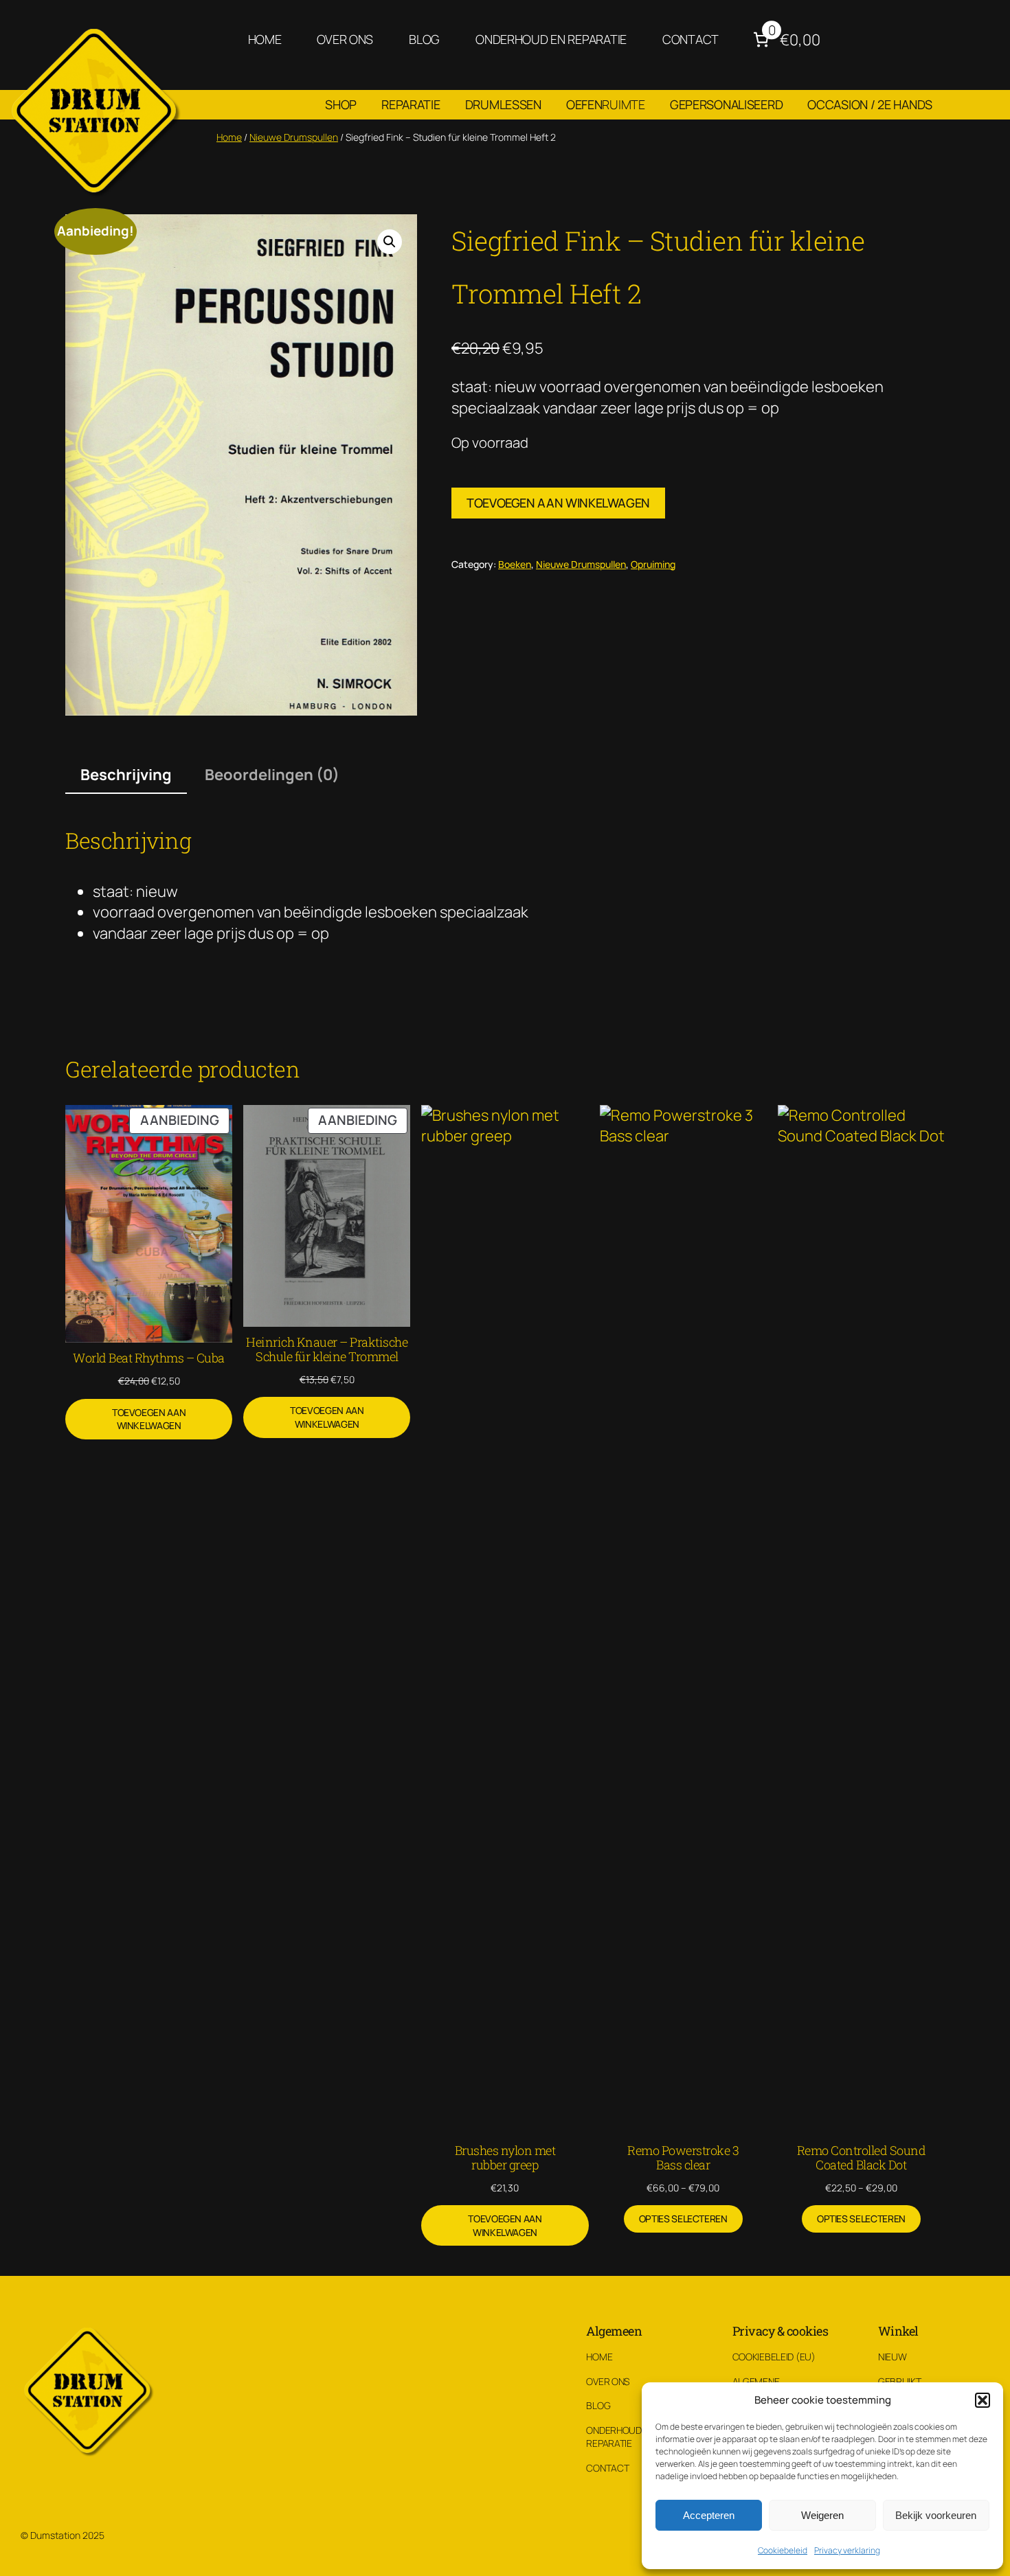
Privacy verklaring (847, 2550)
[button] (983, 2400)
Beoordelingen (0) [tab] (272, 775)
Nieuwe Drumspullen (294, 137)
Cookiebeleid (783, 2550)
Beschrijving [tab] (126, 775)
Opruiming (653, 564)
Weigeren (822, 2515)
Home (229, 137)
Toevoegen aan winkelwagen (558, 503)
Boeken (515, 564)
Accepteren (709, 2515)
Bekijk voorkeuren (936, 2515)
